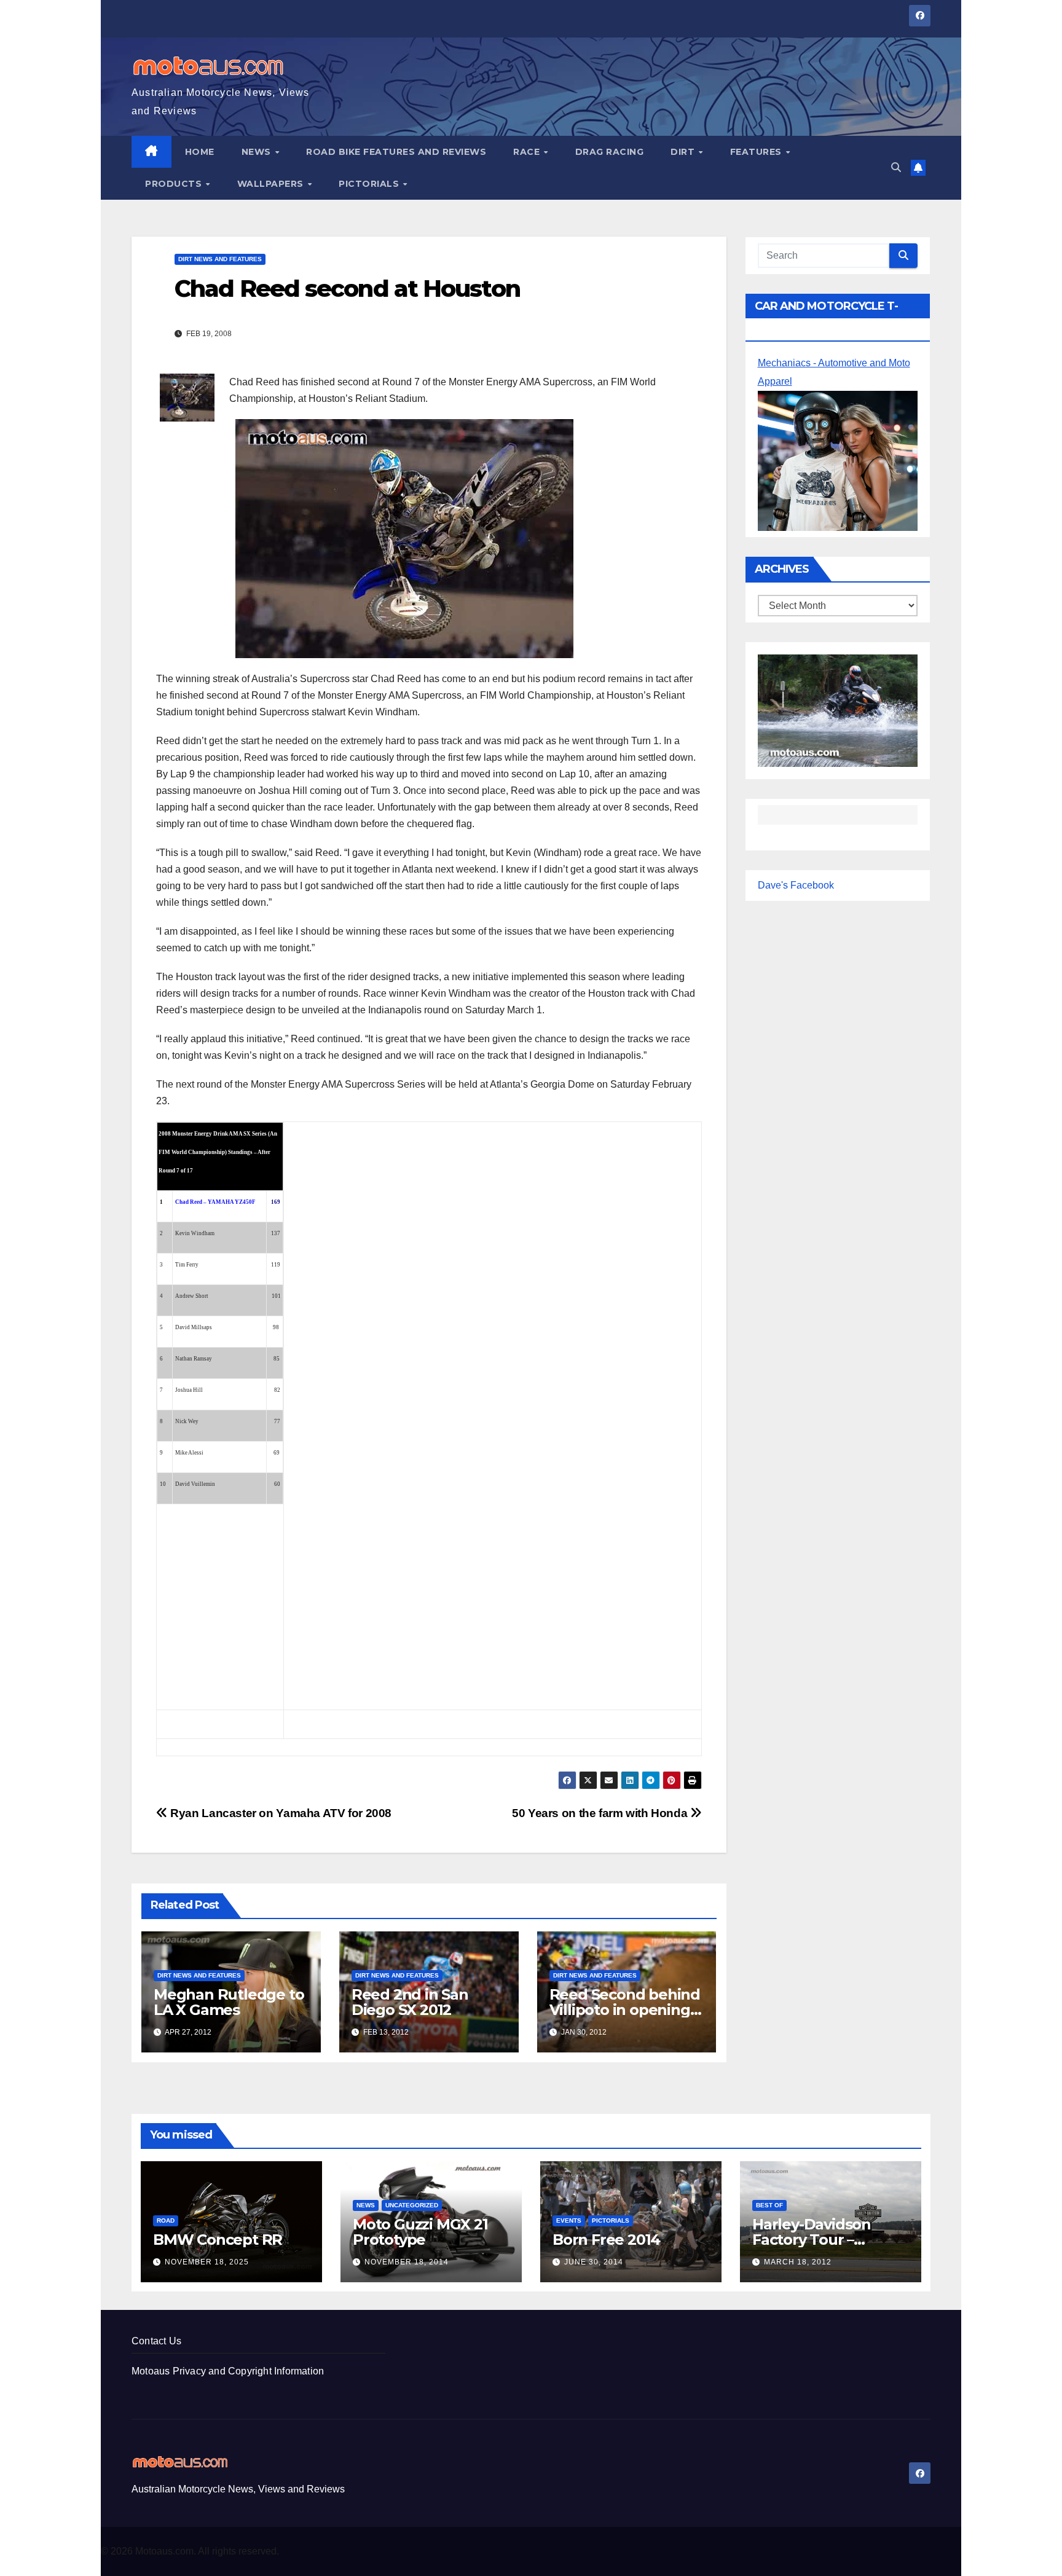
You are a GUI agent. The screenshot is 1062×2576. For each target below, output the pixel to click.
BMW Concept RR (218, 2240)
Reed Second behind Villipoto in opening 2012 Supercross (625, 2010)
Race (528, 152)
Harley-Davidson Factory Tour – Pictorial (812, 2240)
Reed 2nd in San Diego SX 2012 (410, 2002)
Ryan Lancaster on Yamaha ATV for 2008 (280, 1813)
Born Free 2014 (606, 2240)
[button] (896, 167)
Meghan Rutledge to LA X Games (229, 2002)
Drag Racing (610, 152)
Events (569, 2221)
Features (757, 152)
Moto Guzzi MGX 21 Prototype (420, 2232)
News (258, 152)
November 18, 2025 (207, 2262)
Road (166, 2221)
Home (200, 152)
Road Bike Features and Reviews (396, 152)
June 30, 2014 (594, 2262)
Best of (769, 2205)
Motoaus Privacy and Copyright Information (228, 2371)
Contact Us (156, 2341)
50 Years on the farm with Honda (601, 1813)
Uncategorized (412, 2205)
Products (175, 184)
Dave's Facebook (796, 885)
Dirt (684, 152)
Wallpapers (272, 184)
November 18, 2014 (407, 2262)
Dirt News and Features (220, 259)
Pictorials (370, 184)
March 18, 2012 (798, 2262)
